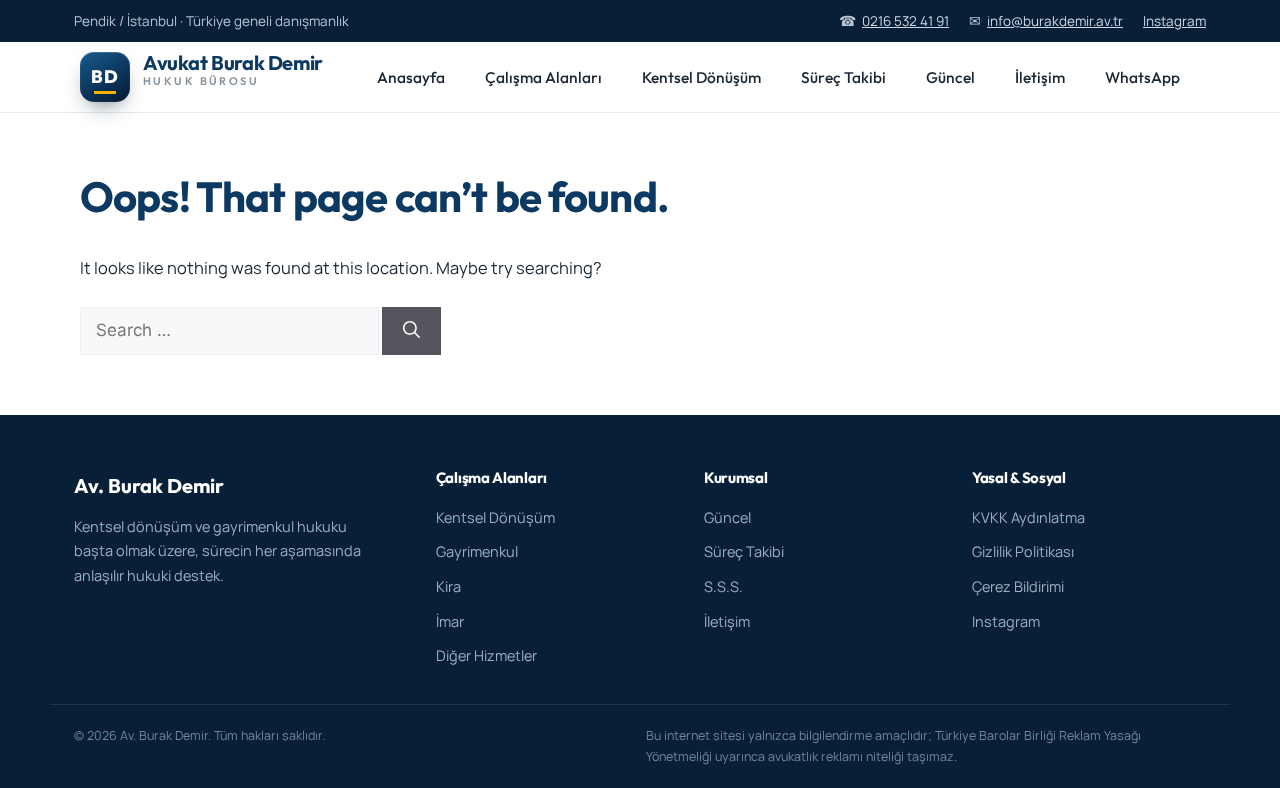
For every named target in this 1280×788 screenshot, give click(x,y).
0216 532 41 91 (905, 21)
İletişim (1040, 77)
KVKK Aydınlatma (1028, 517)
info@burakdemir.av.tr (1055, 21)
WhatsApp (1142, 77)
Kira (448, 586)
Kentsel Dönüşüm (701, 77)
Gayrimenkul (477, 551)
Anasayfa (411, 77)
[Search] (411, 331)
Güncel (950, 77)
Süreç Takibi (843, 77)
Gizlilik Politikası (1023, 551)
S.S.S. (723, 586)
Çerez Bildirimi (1018, 586)
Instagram (1174, 21)
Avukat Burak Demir (233, 62)
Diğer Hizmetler (486, 655)
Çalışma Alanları (543, 77)
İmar (450, 621)
